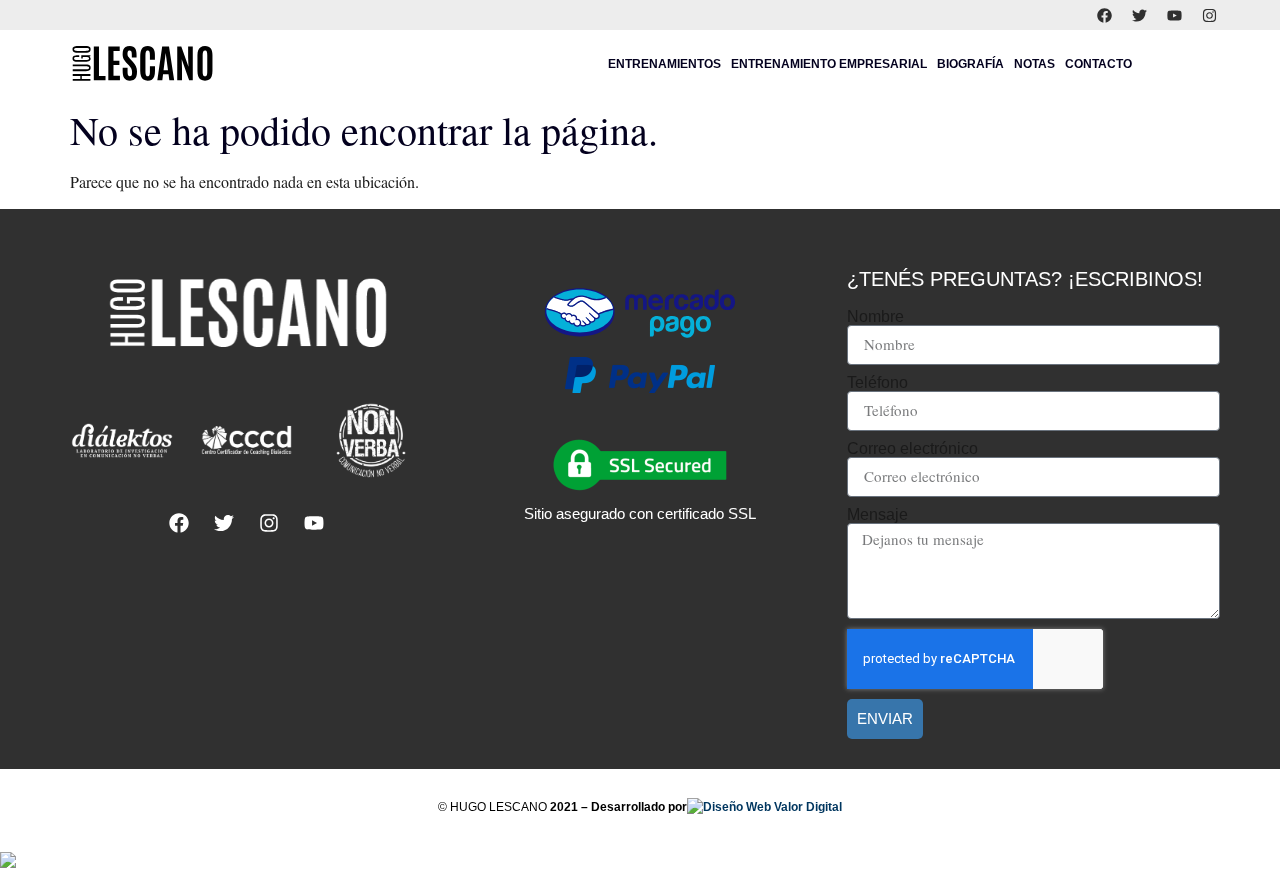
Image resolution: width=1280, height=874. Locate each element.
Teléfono (877, 383)
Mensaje (877, 515)
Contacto (1098, 64)
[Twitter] (1140, 15)
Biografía (970, 64)
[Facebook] (1105, 15)
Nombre (875, 317)
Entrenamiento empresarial (829, 64)
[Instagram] (1210, 15)
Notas (1034, 64)
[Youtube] (1175, 15)
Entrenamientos (664, 64)
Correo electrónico (912, 449)
